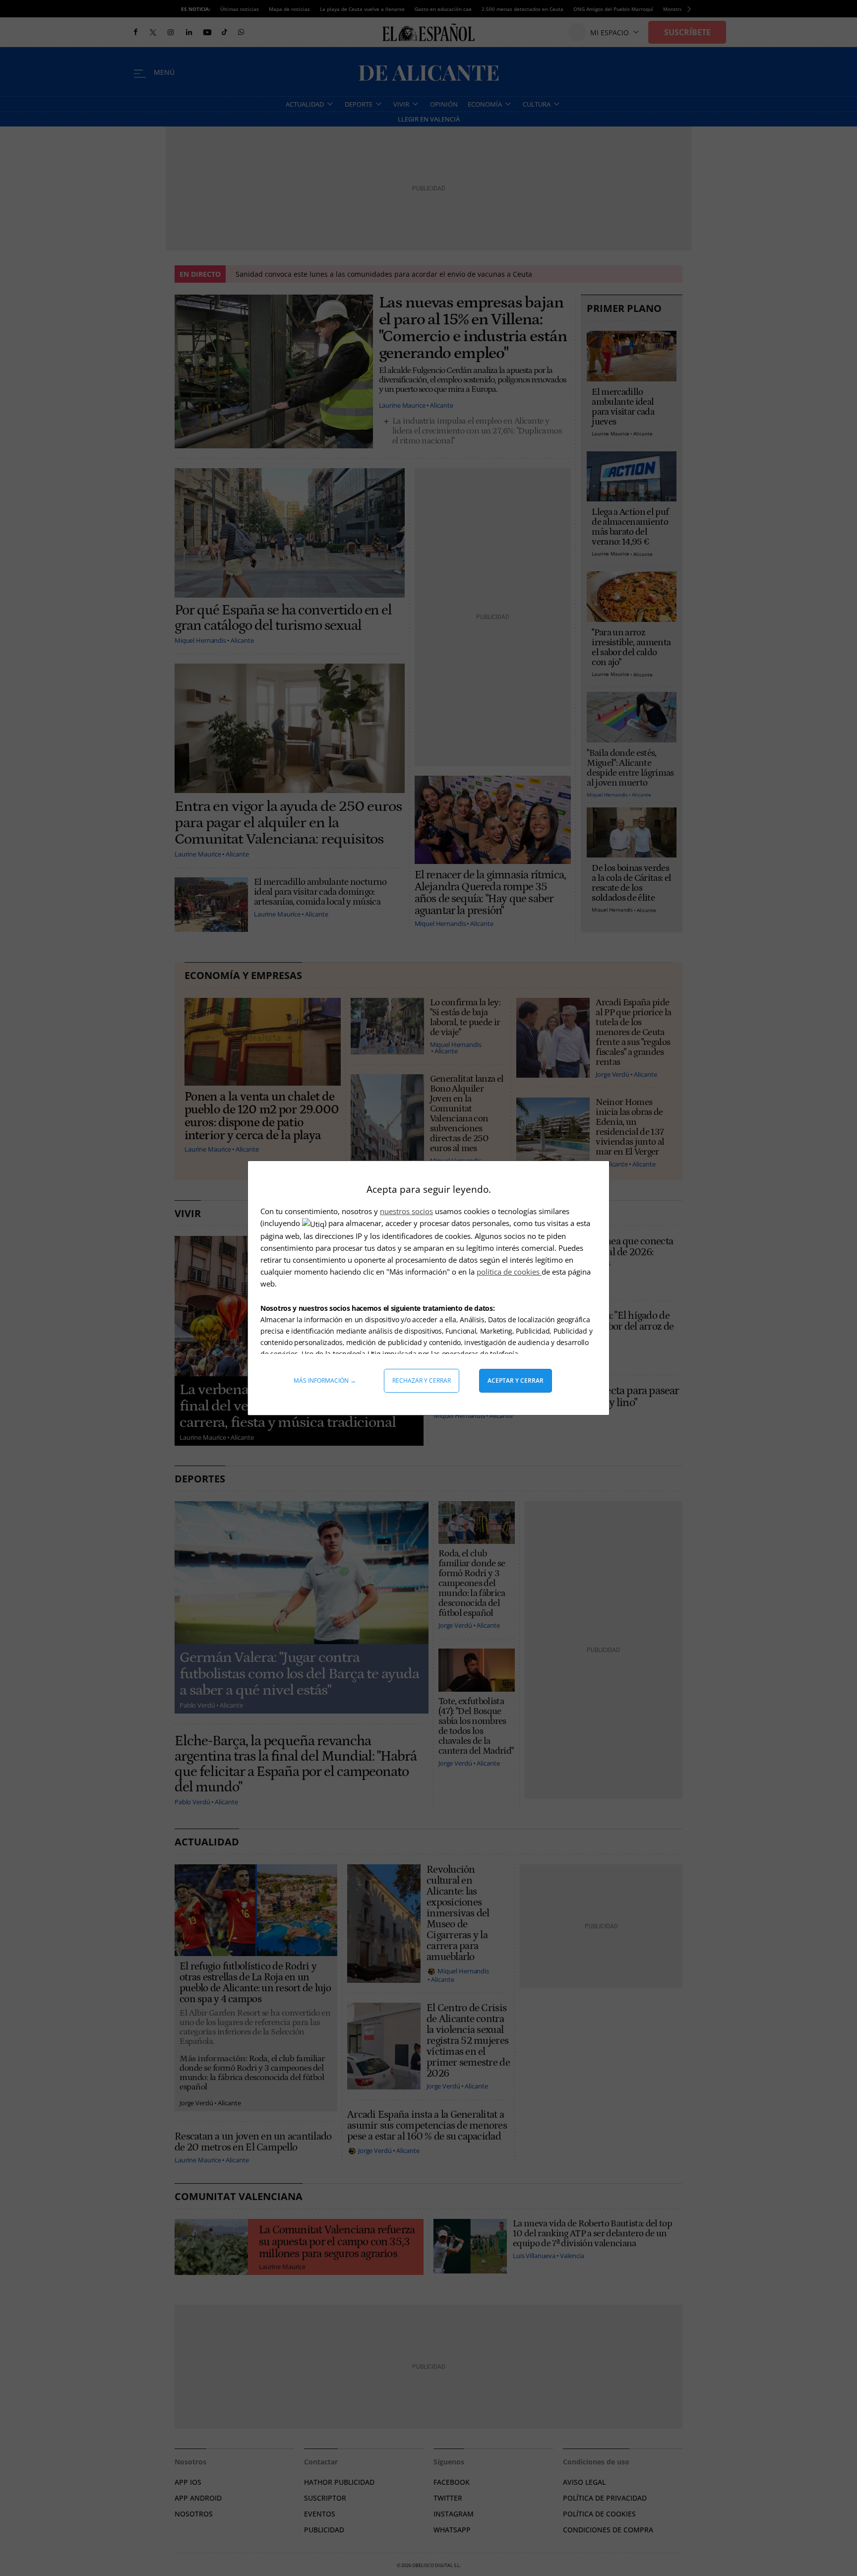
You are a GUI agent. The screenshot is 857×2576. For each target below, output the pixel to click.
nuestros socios (406, 1211)
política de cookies (509, 1272)
